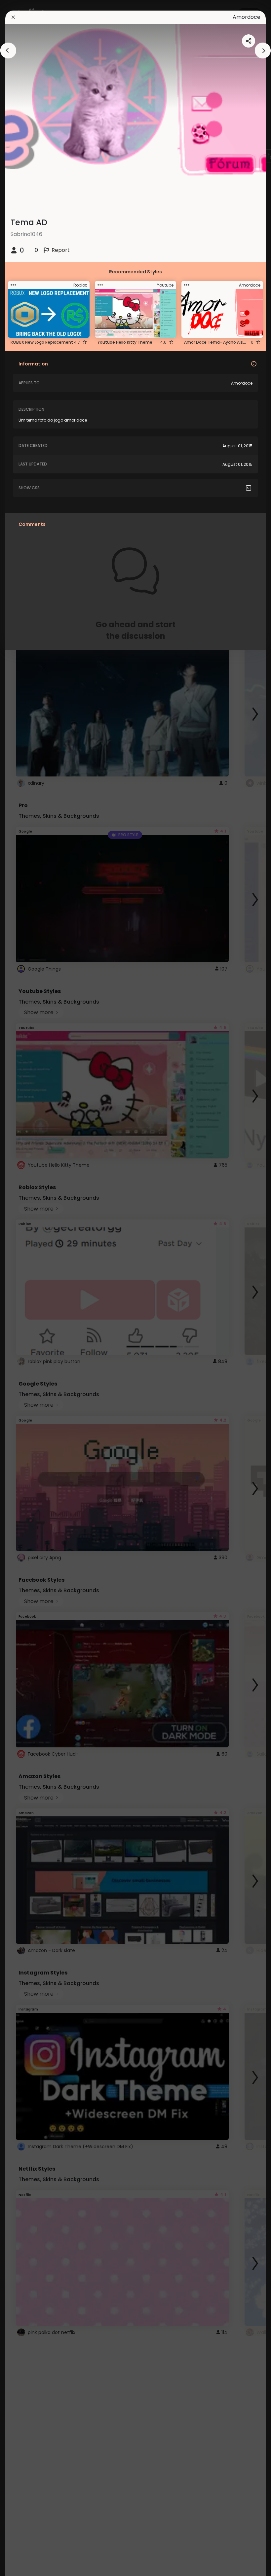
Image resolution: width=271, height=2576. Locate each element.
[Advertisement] (26, 1288)
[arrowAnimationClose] (8, 51)
